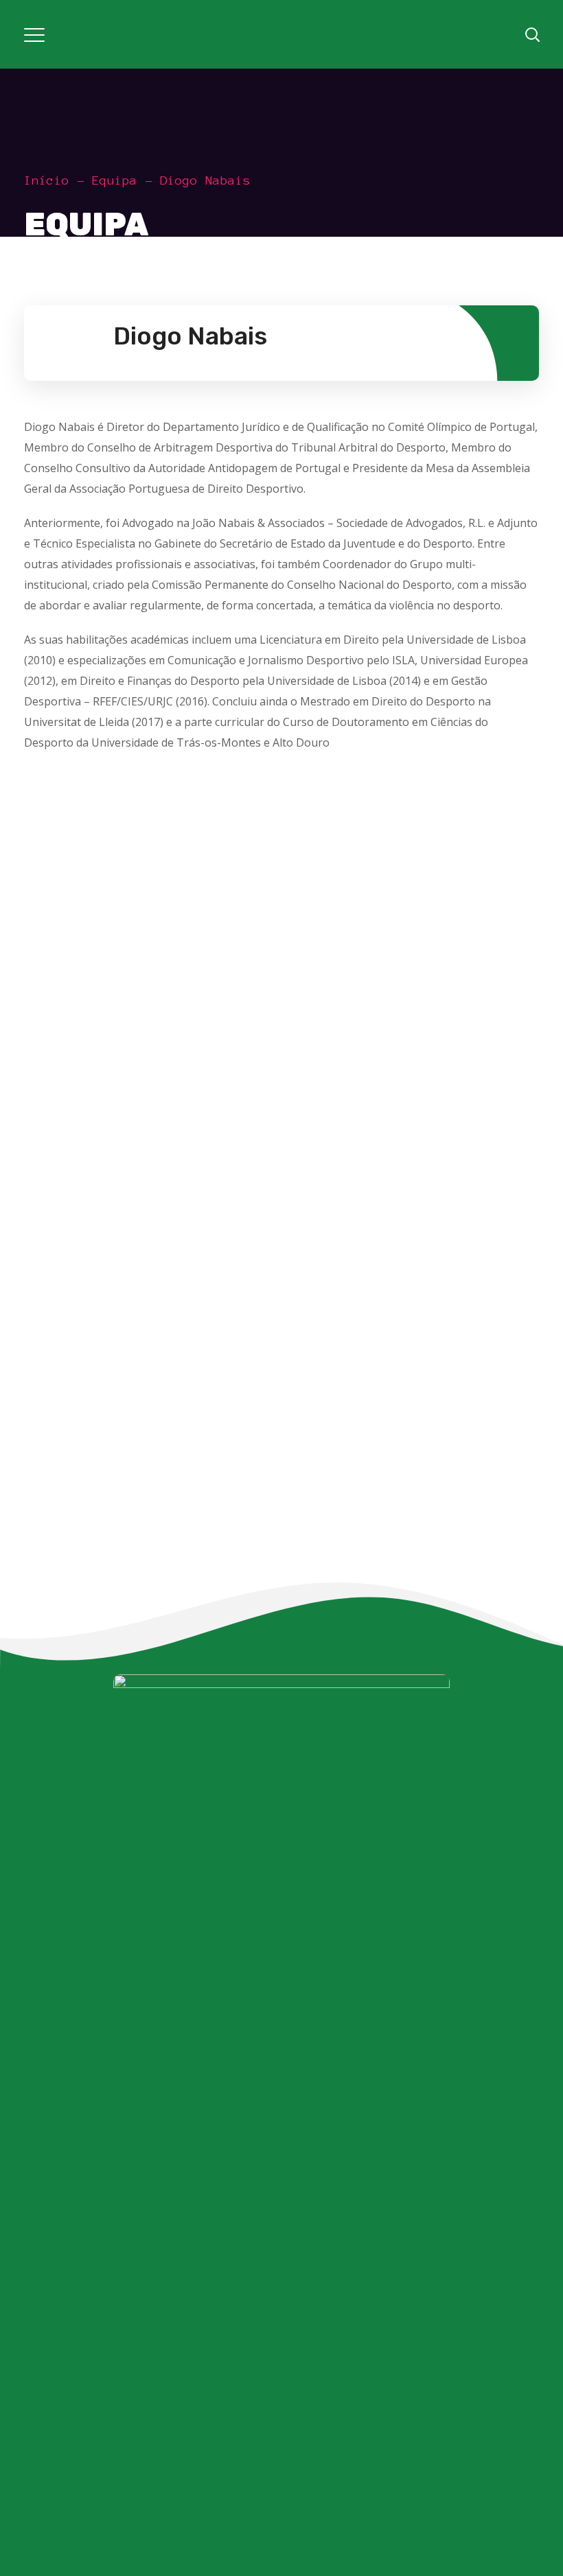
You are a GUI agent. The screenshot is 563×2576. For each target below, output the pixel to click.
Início (47, 180)
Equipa (115, 180)
